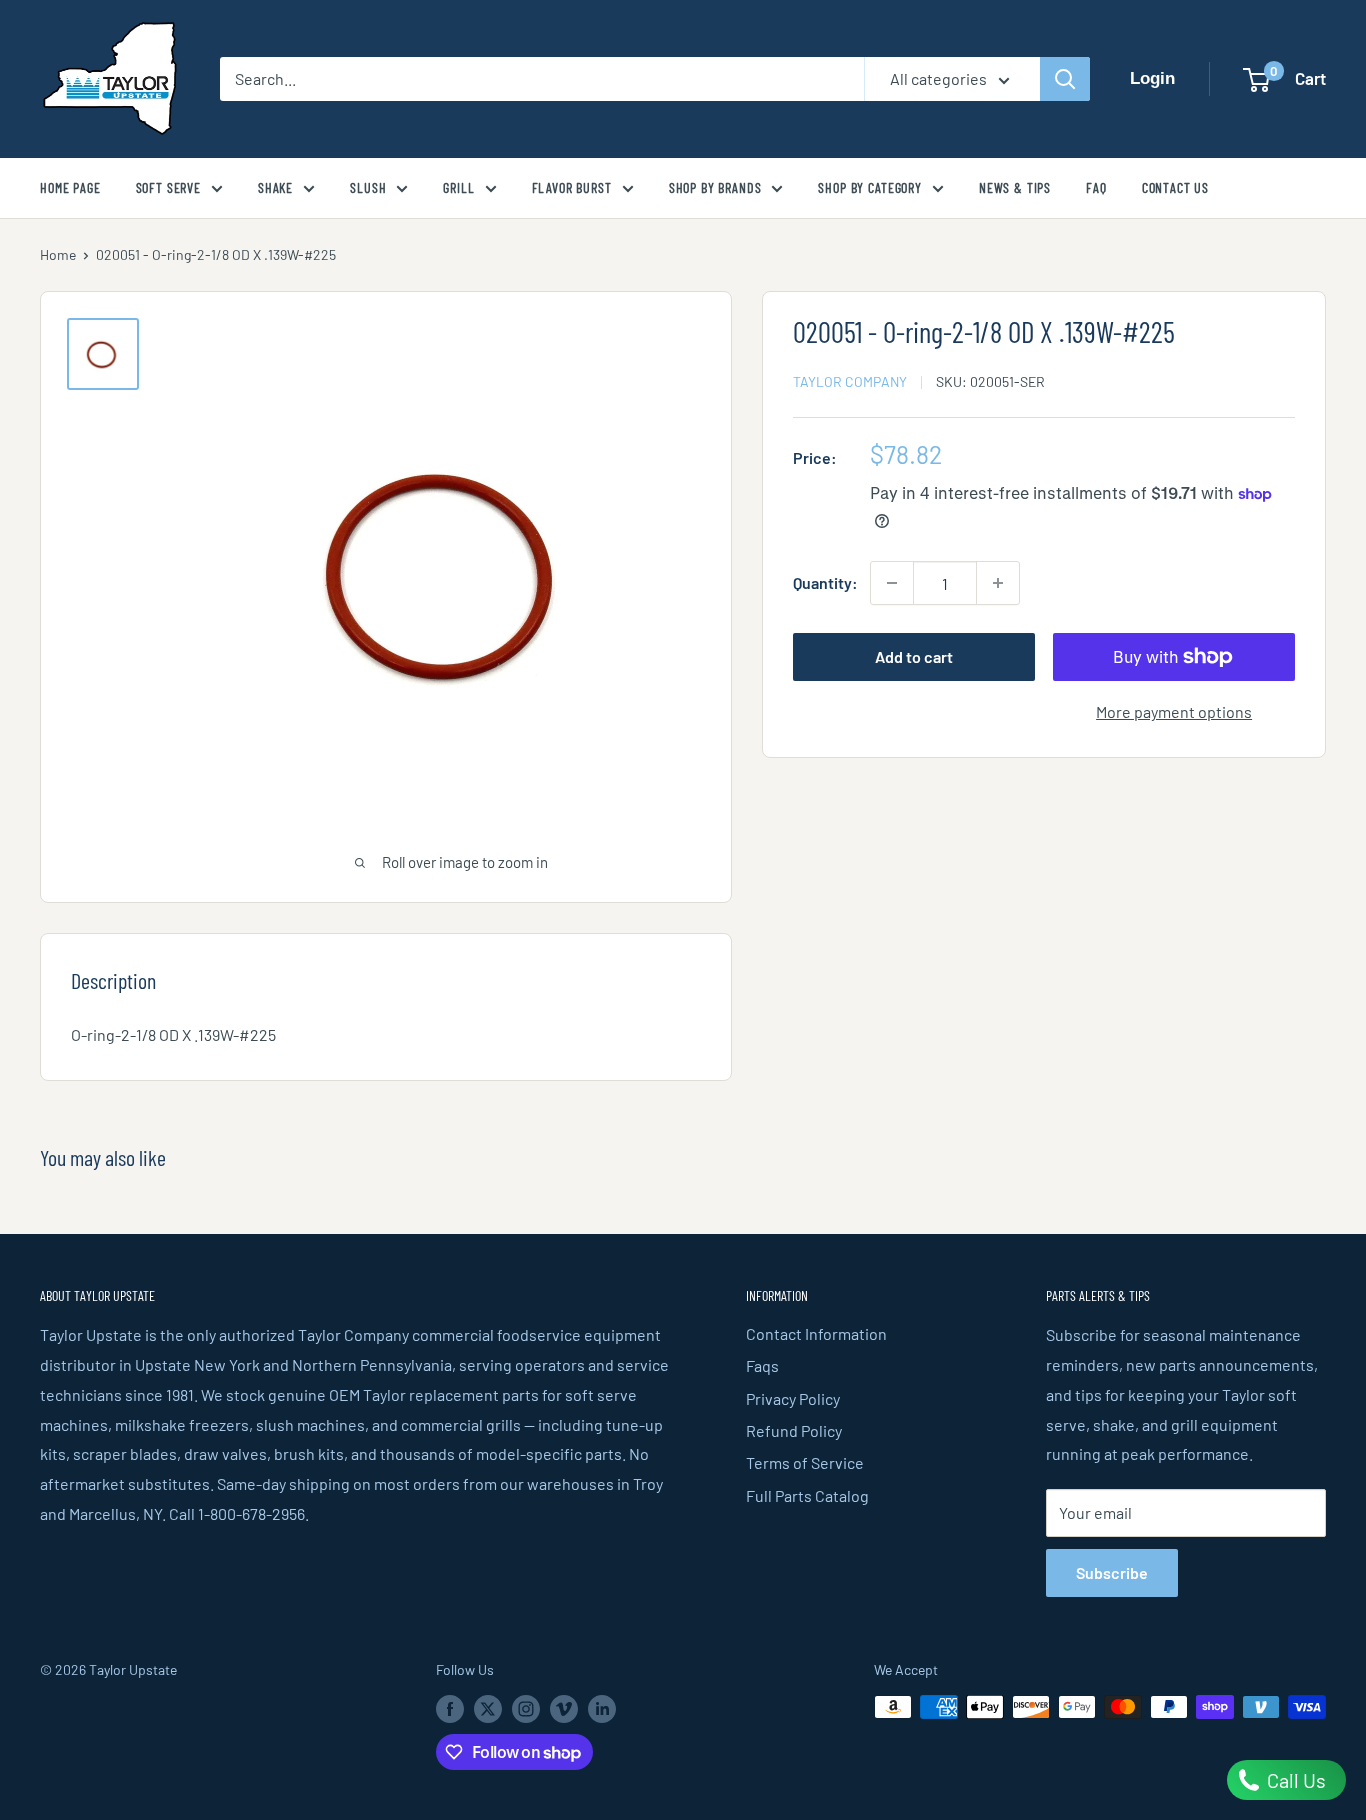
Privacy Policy (793, 1398)
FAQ (1096, 187)
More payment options (1174, 711)
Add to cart (914, 656)
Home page (70, 187)
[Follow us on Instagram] (526, 1709)
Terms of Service (805, 1462)
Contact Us (1175, 187)
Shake (275, 187)
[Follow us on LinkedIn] (602, 1709)
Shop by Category (869, 187)
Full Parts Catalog (807, 1495)
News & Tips (1015, 187)
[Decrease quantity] (892, 583)
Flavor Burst (572, 187)
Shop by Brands (715, 187)
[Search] (1065, 79)
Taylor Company (850, 381)
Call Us (1294, 1780)
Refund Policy (794, 1430)
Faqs (762, 1365)
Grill (458, 187)
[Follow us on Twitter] (488, 1709)
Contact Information (816, 1333)
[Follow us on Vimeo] (564, 1709)
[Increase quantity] (998, 583)
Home (58, 254)
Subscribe (1112, 1572)
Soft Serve (168, 187)
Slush (368, 187)
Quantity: (825, 582)
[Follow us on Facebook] (450, 1709)
